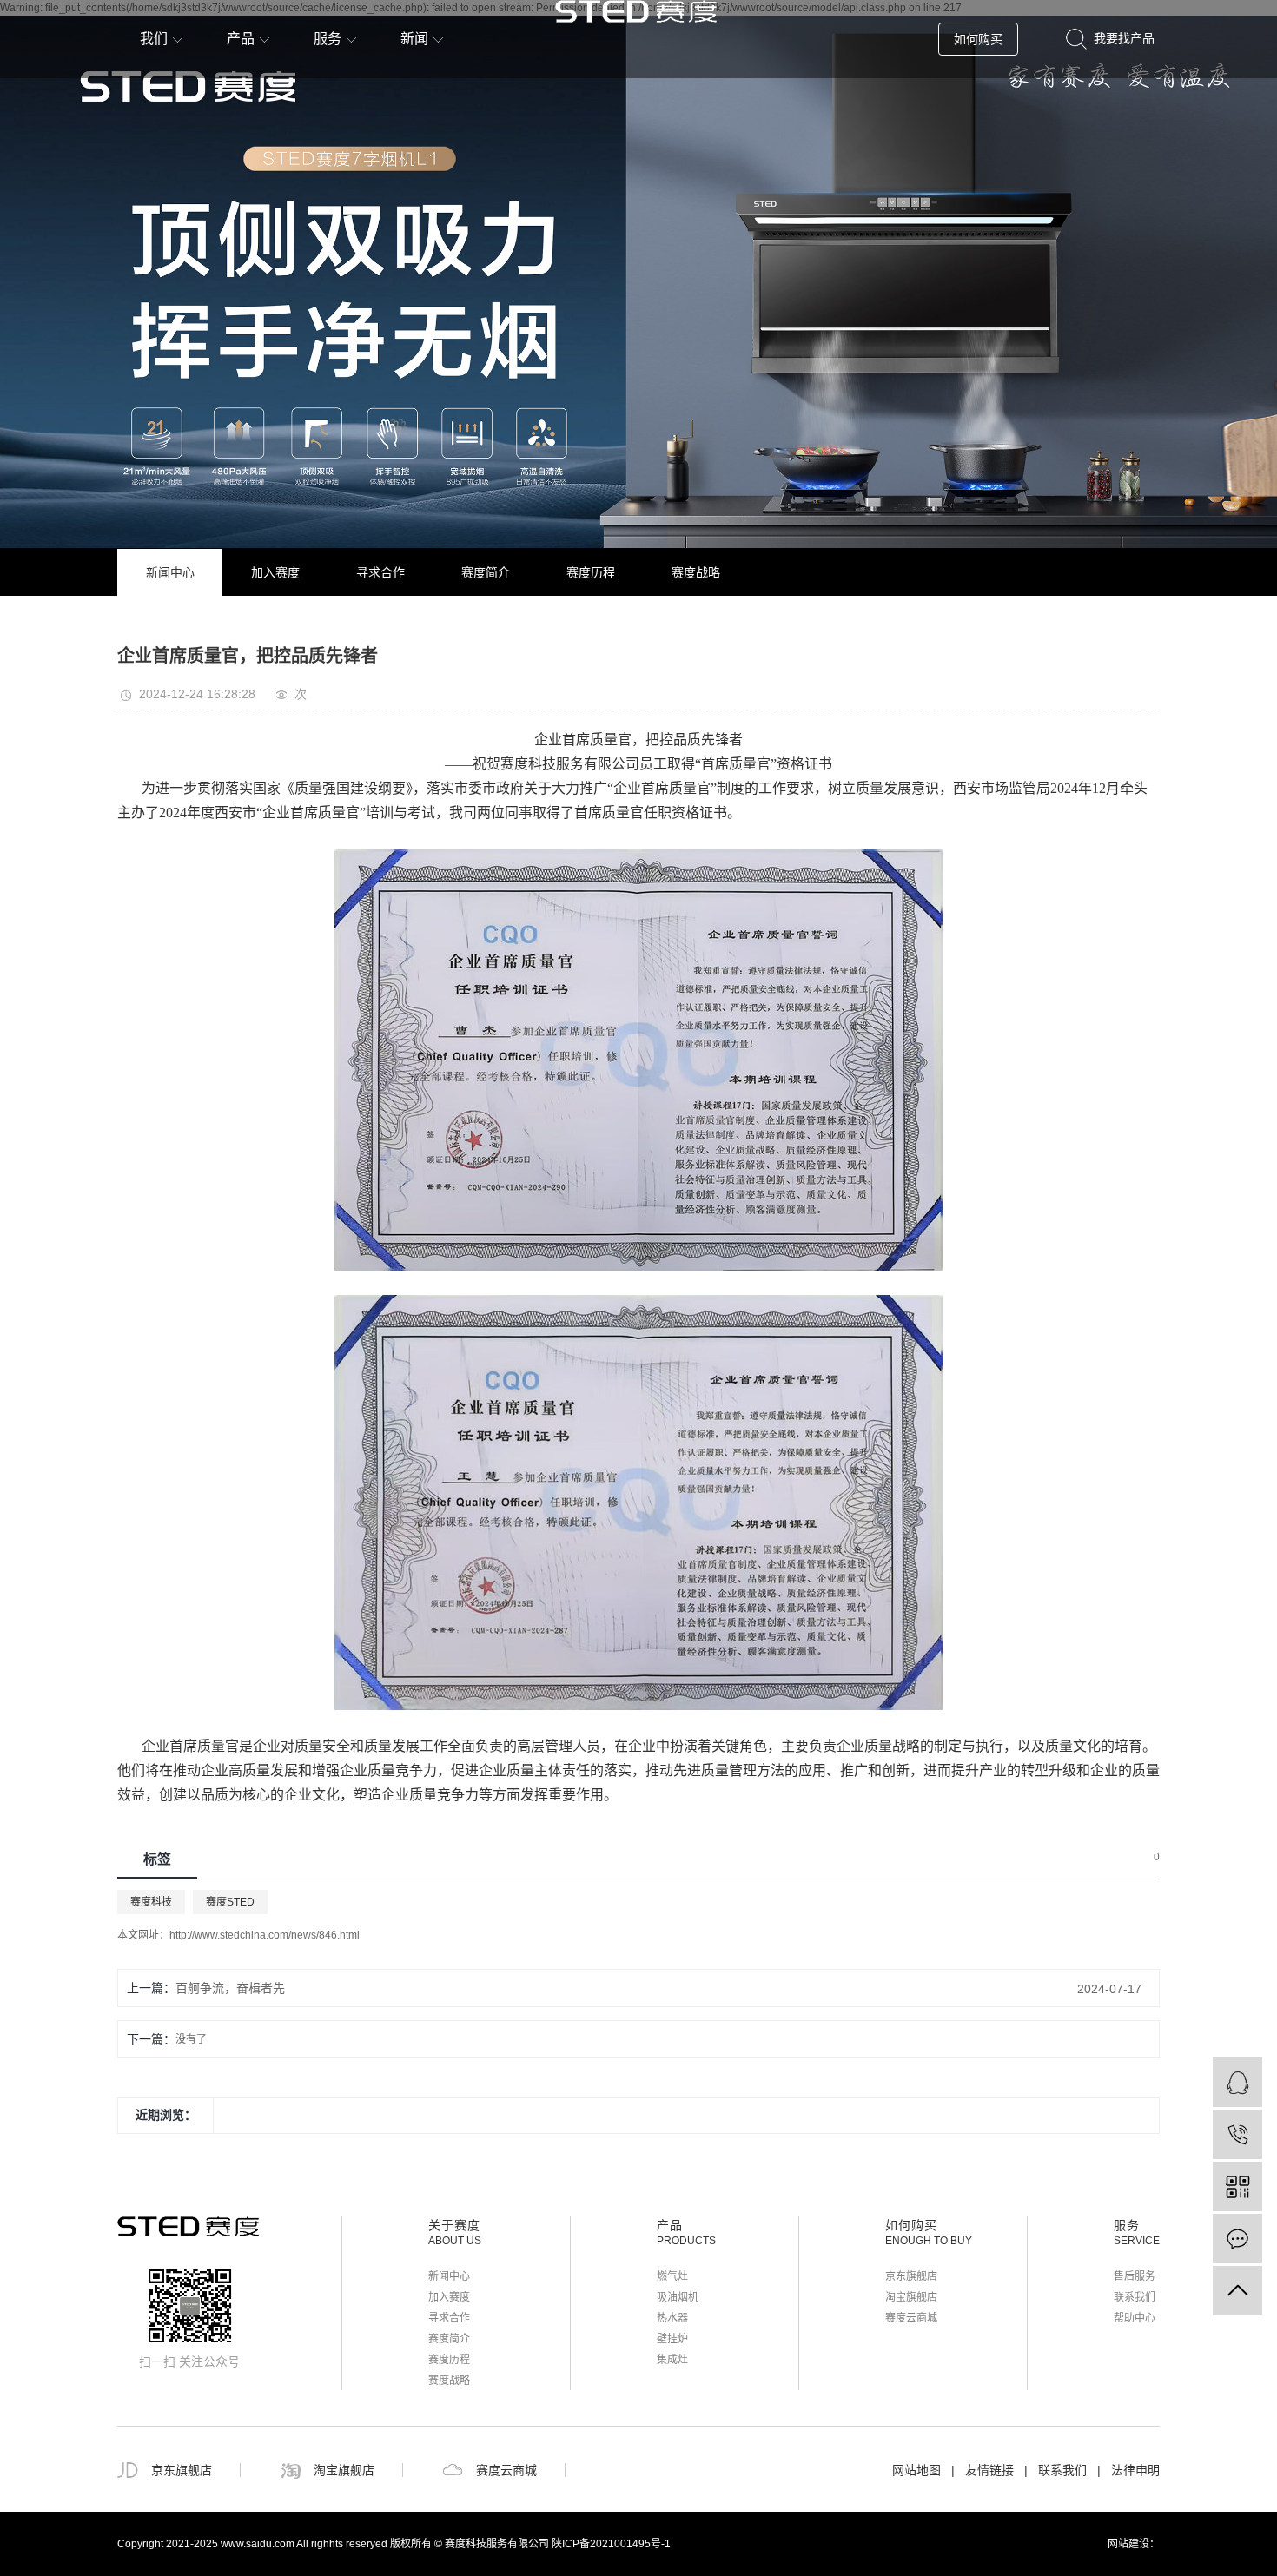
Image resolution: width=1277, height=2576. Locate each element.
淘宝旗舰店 (911, 2297)
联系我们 (1135, 2297)
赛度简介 (486, 572)
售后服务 (1135, 2276)
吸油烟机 (678, 2297)
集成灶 (672, 2360)
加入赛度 (275, 572)
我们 (154, 39)
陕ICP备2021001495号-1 (611, 2544)
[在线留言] (1237, 2239)
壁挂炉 (672, 2339)
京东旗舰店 (911, 2276)
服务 (328, 39)
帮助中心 (1135, 2318)
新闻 (414, 39)
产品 (241, 39)
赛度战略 (696, 572)
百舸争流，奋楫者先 (230, 1988)
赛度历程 (591, 572)
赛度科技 (151, 1902)
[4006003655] (1237, 2134)
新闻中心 (170, 572)
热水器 (672, 2318)
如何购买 (978, 39)
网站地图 (916, 2470)
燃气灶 (672, 2276)
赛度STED (230, 1902)
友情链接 (989, 2470)
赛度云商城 (911, 2318)
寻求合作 (380, 572)
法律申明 (1135, 2470)
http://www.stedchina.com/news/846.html (265, 1935)
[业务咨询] (1237, 2082)
